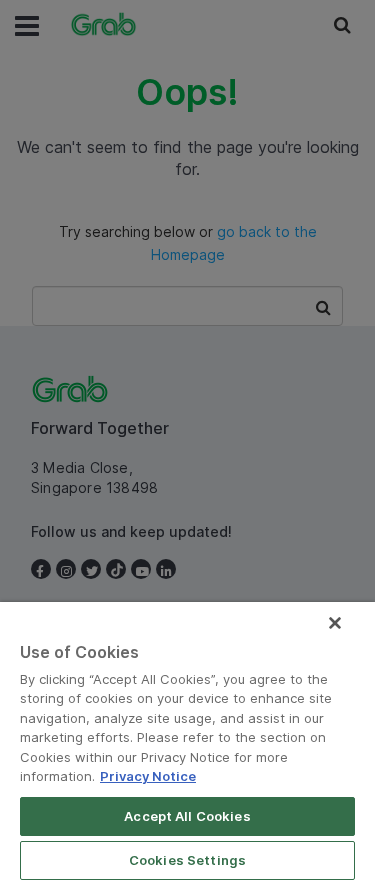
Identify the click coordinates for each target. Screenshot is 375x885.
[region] (187, 743)
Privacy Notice (148, 776)
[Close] (335, 623)
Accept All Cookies (187, 816)
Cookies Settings (187, 860)
